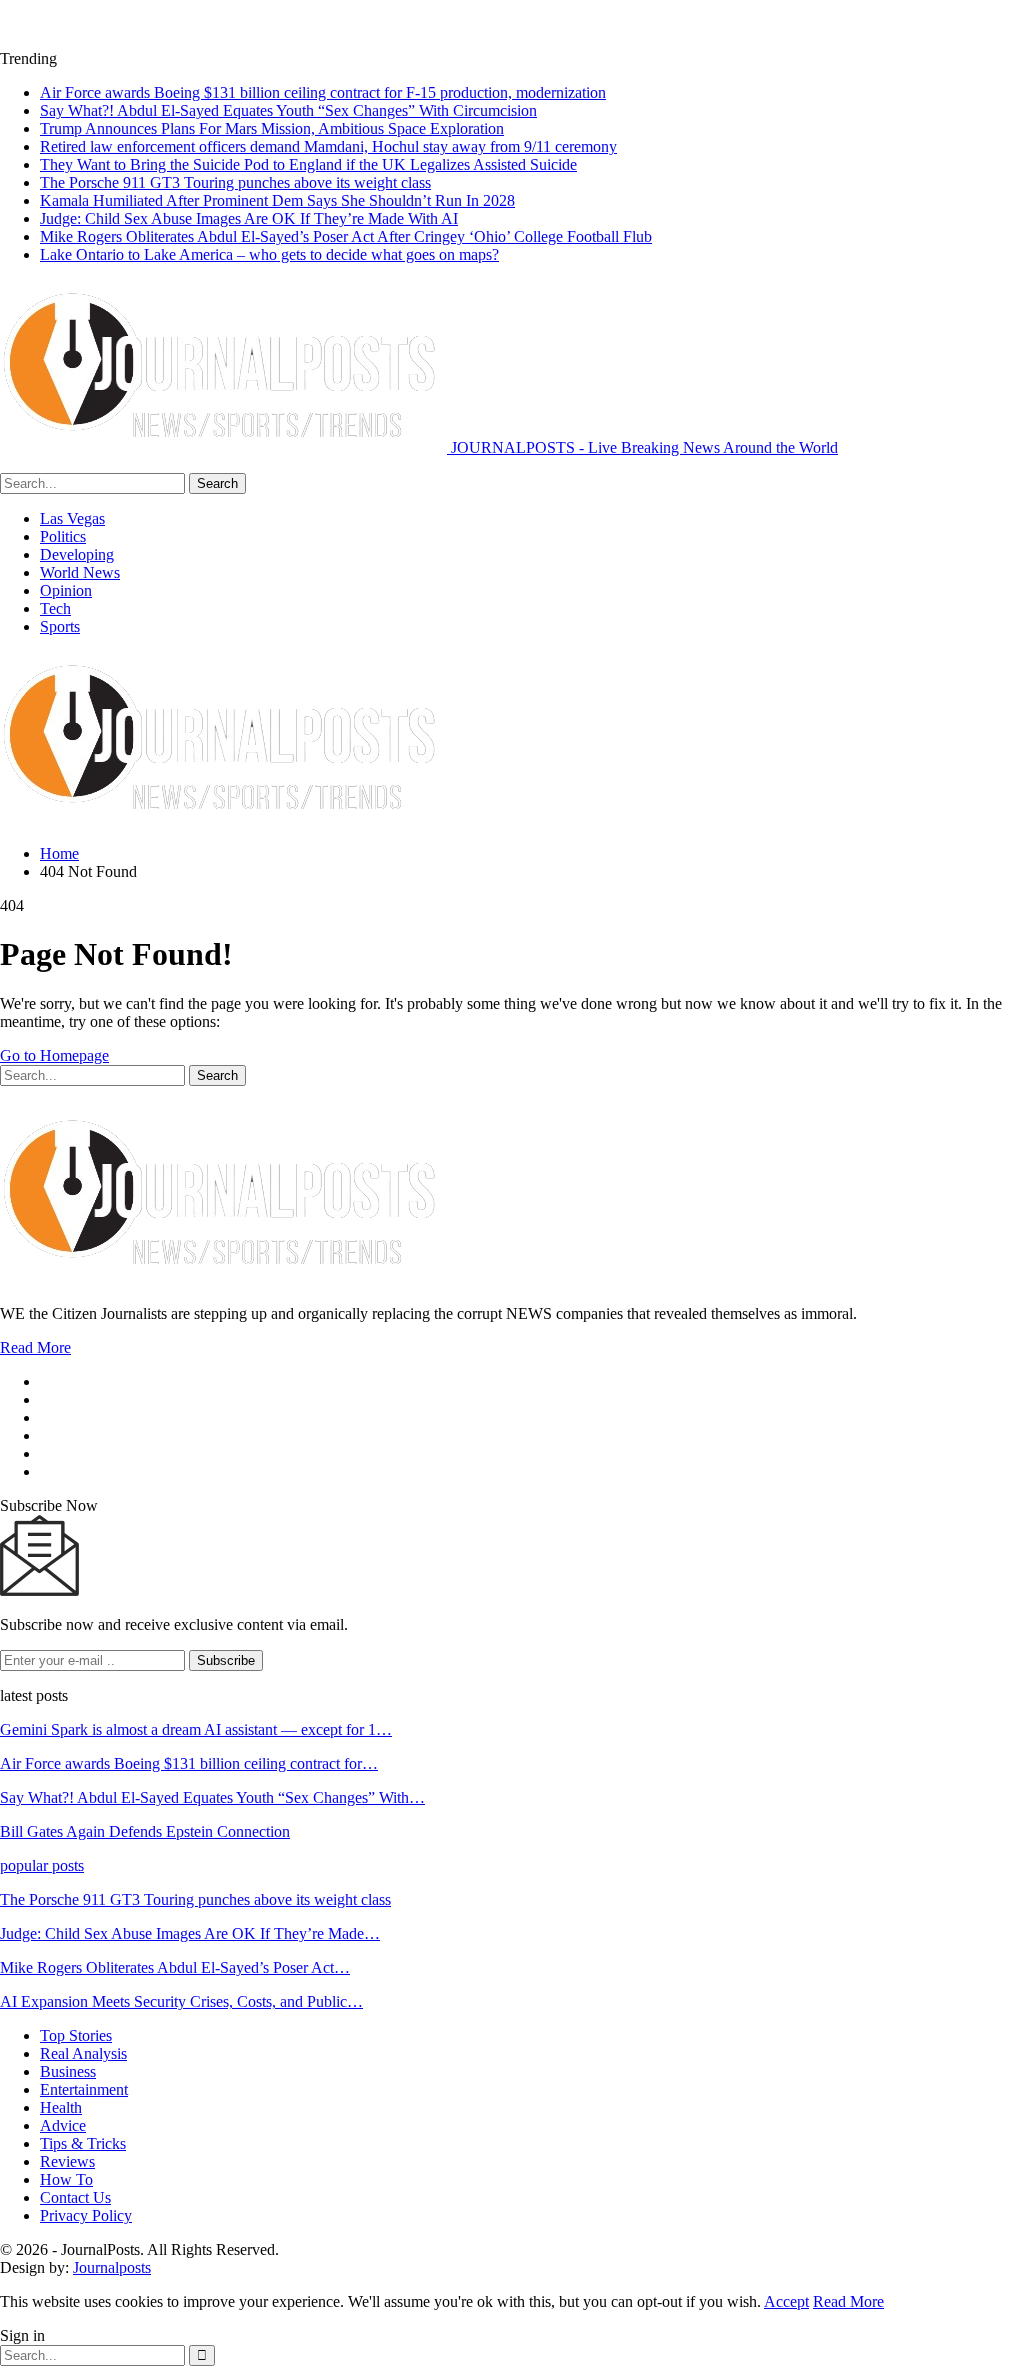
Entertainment (84, 2089)
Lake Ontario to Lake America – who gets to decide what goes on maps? (269, 254)
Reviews (67, 2161)
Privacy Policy (86, 2215)
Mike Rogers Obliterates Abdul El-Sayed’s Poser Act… (175, 1967)
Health (61, 2107)
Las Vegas (72, 518)
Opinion (66, 590)
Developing (77, 554)
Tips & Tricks (83, 2143)
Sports (60, 626)
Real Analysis (83, 2053)
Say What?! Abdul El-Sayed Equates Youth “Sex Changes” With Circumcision (288, 110)
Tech (55, 608)
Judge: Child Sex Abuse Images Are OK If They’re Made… (190, 1933)
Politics (63, 536)
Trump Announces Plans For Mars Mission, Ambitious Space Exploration (272, 128)
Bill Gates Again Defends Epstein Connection (145, 1831)
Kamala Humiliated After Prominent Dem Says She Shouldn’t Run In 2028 (277, 200)
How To (66, 2179)
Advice (63, 2125)
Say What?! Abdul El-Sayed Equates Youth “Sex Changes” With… (212, 1797)
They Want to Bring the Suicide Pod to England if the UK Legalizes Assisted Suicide (308, 164)
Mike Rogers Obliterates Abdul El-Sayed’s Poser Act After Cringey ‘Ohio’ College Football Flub (346, 236)
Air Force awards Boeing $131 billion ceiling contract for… (189, 1763)
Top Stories (76, 2035)
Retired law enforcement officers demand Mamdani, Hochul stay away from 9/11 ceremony (328, 146)
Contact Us (75, 2197)
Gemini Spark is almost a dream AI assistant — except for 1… (196, 1729)
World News (80, 572)
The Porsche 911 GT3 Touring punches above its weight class (235, 182)
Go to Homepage (54, 1055)
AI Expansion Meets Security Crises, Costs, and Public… (181, 2001)
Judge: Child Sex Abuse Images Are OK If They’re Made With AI (249, 218)
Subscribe (226, 1660)
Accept (786, 2301)
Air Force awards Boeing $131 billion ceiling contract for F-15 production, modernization (323, 92)
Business (68, 2071)
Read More (35, 1347)
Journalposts (112, 2267)
